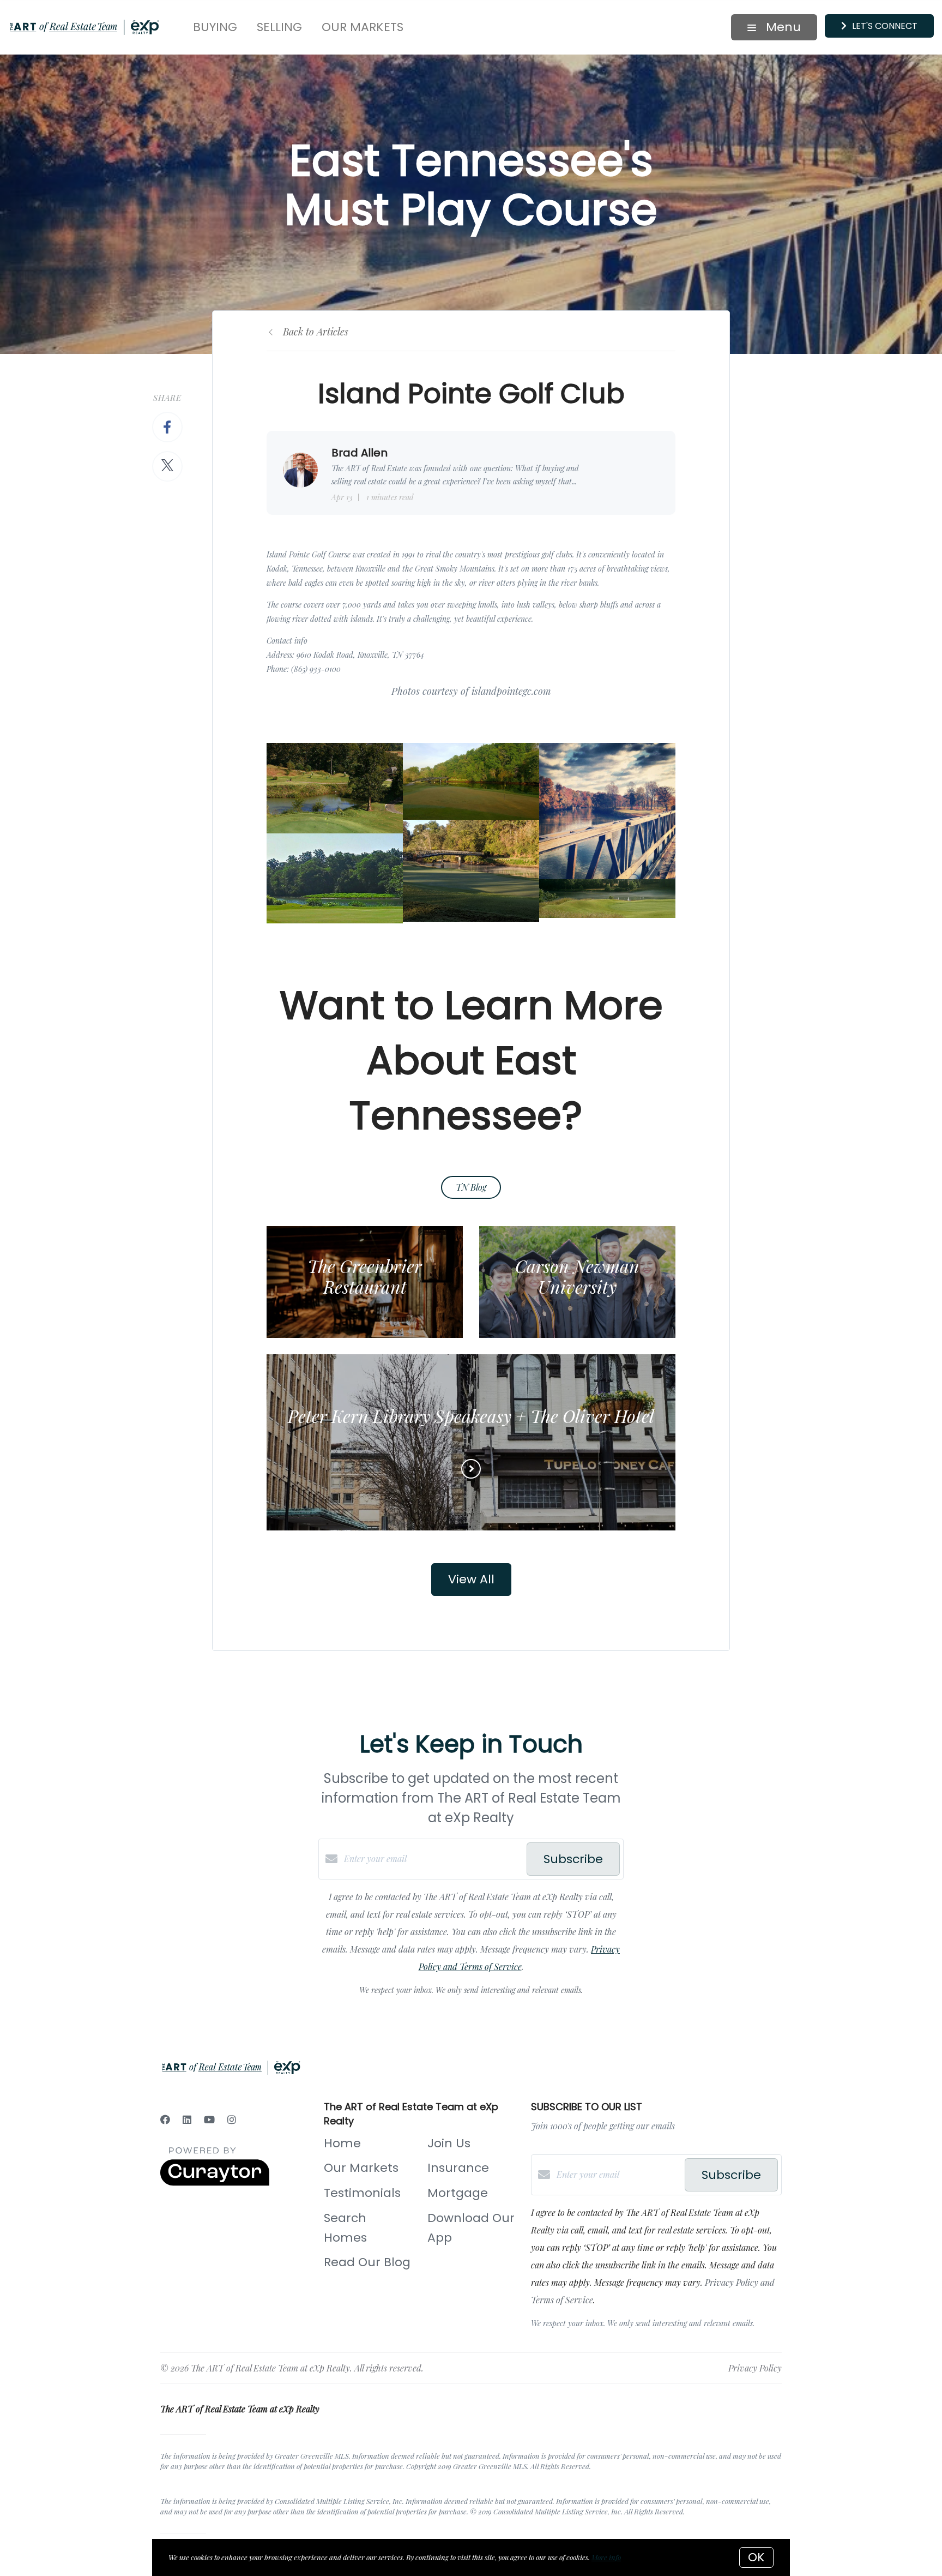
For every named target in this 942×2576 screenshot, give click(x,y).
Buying (215, 27)
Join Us (449, 2143)
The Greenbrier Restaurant (365, 1276)
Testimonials (362, 2193)
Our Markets (363, 27)
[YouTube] (209, 2119)
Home (342, 2143)
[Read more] (471, 1469)
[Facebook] (165, 2119)
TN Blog (471, 1187)
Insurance (458, 2168)
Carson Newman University (577, 1276)
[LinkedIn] (187, 2119)
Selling (279, 27)
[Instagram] (232, 2119)
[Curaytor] (215, 2182)
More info (606, 2557)
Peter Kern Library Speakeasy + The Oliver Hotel (471, 1416)
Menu (782, 27)
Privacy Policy (755, 2368)
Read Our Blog (367, 2262)
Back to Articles (316, 332)
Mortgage (458, 2193)
